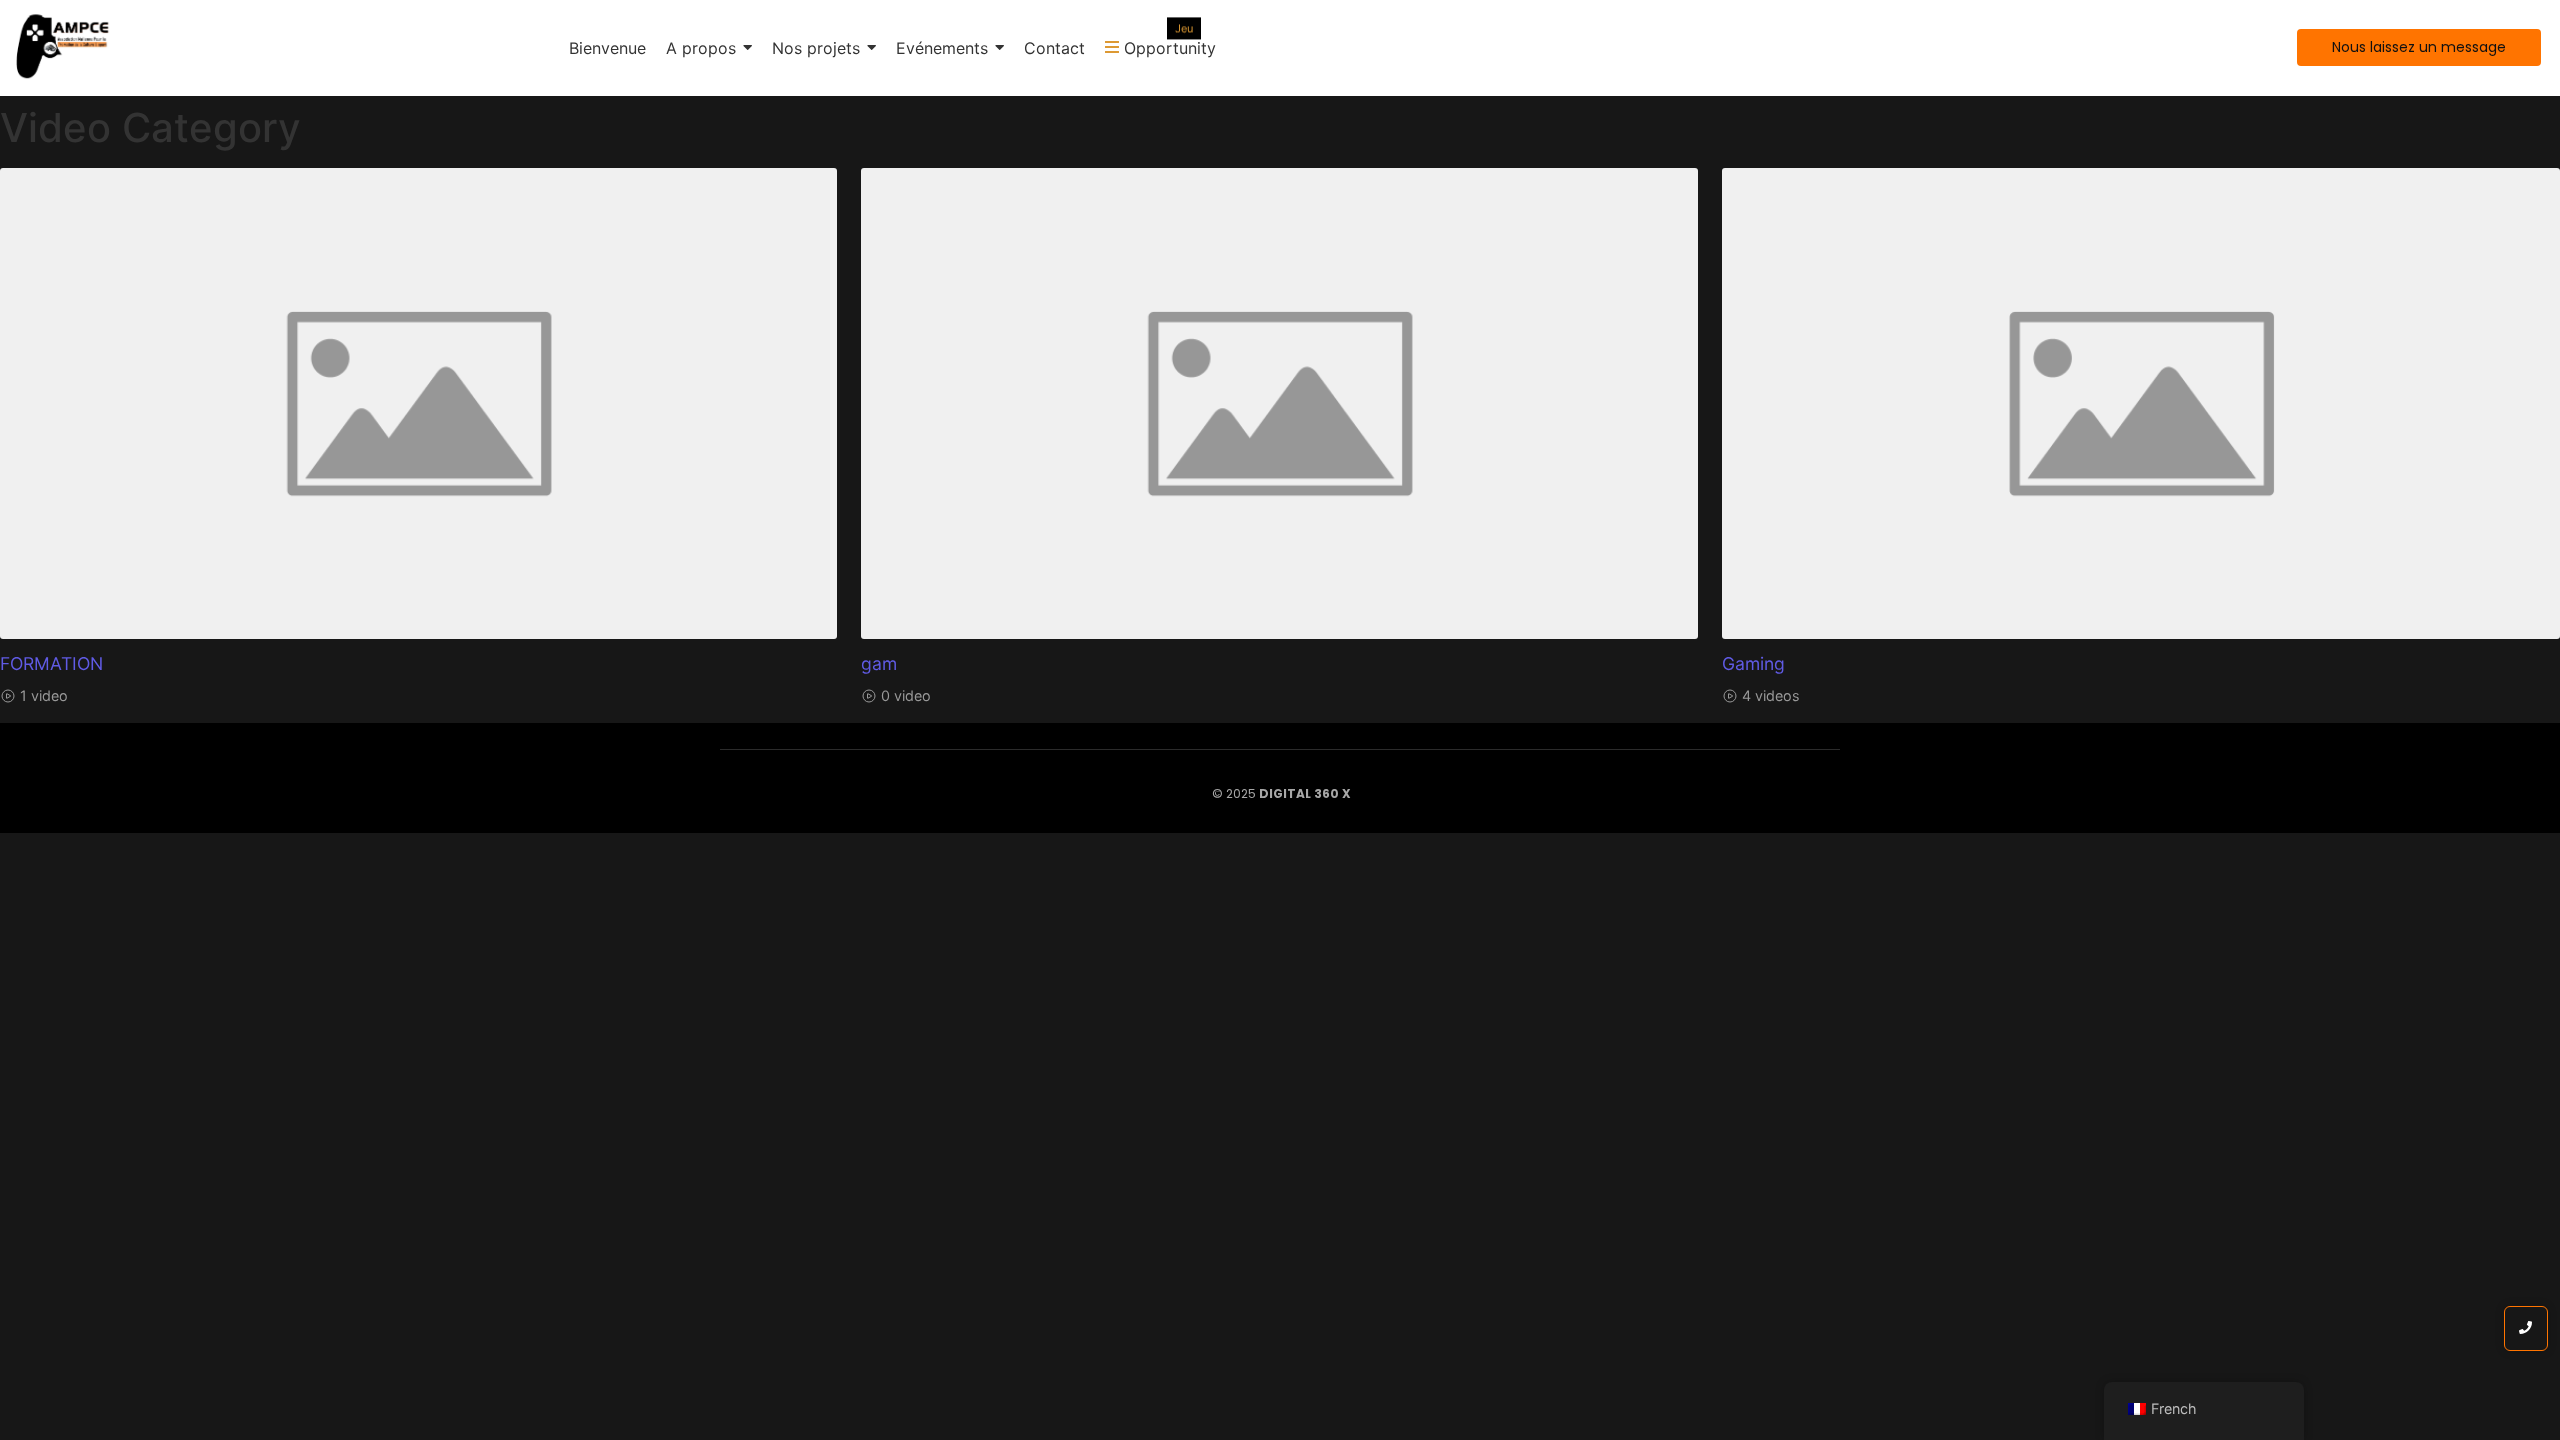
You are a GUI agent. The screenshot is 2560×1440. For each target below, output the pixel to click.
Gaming (1753, 663)
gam (879, 663)
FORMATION (51, 663)
